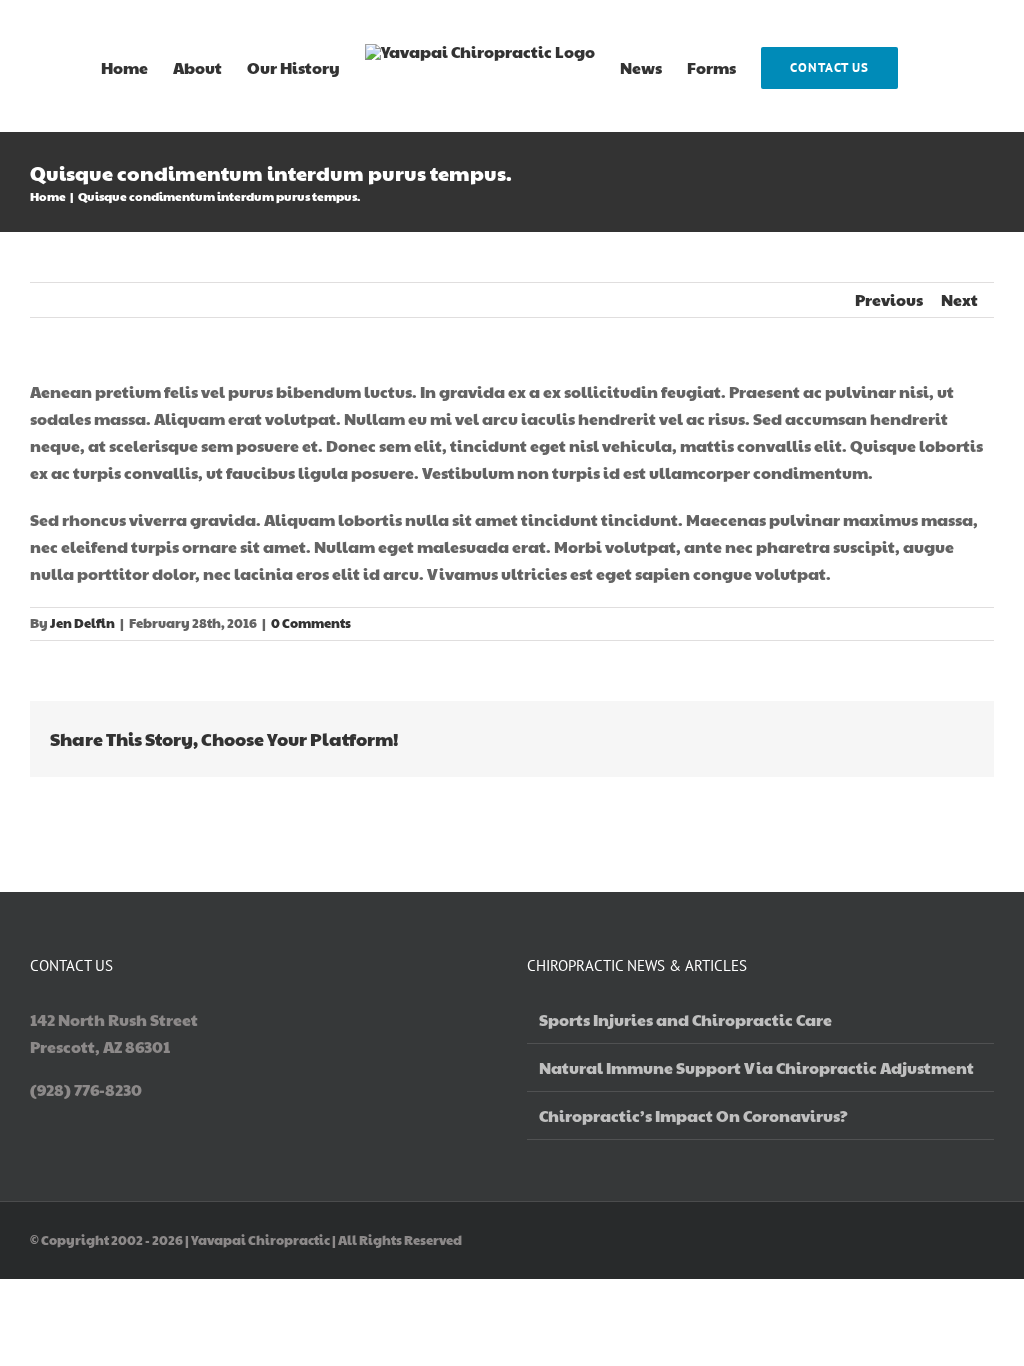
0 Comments (311, 623)
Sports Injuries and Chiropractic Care (685, 1019)
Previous (889, 299)
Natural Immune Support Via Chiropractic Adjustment (756, 1067)
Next (959, 299)
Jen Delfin (82, 623)
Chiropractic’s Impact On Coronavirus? (693, 1115)
